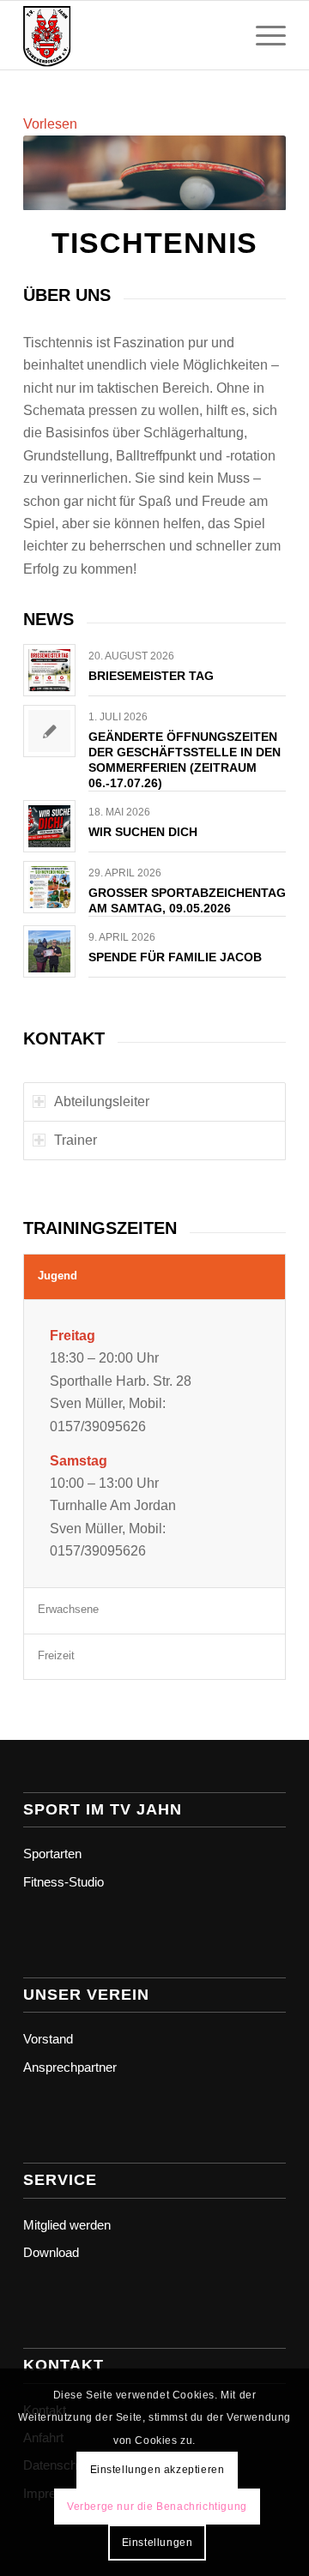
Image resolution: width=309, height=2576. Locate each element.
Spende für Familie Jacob (175, 957)
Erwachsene (68, 1609)
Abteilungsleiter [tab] (102, 1101)
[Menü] (262, 35)
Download (51, 2252)
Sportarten (52, 1854)
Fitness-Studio (64, 1882)
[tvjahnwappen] (128, 35)
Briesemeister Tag (151, 676)
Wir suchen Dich (143, 832)
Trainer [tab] (76, 1140)
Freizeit (56, 1655)
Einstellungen (158, 2543)
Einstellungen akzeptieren (158, 2470)
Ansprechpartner (70, 2067)
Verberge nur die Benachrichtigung (157, 2507)
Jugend (58, 1276)
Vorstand (48, 2039)
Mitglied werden (67, 2225)
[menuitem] (262, 35)
